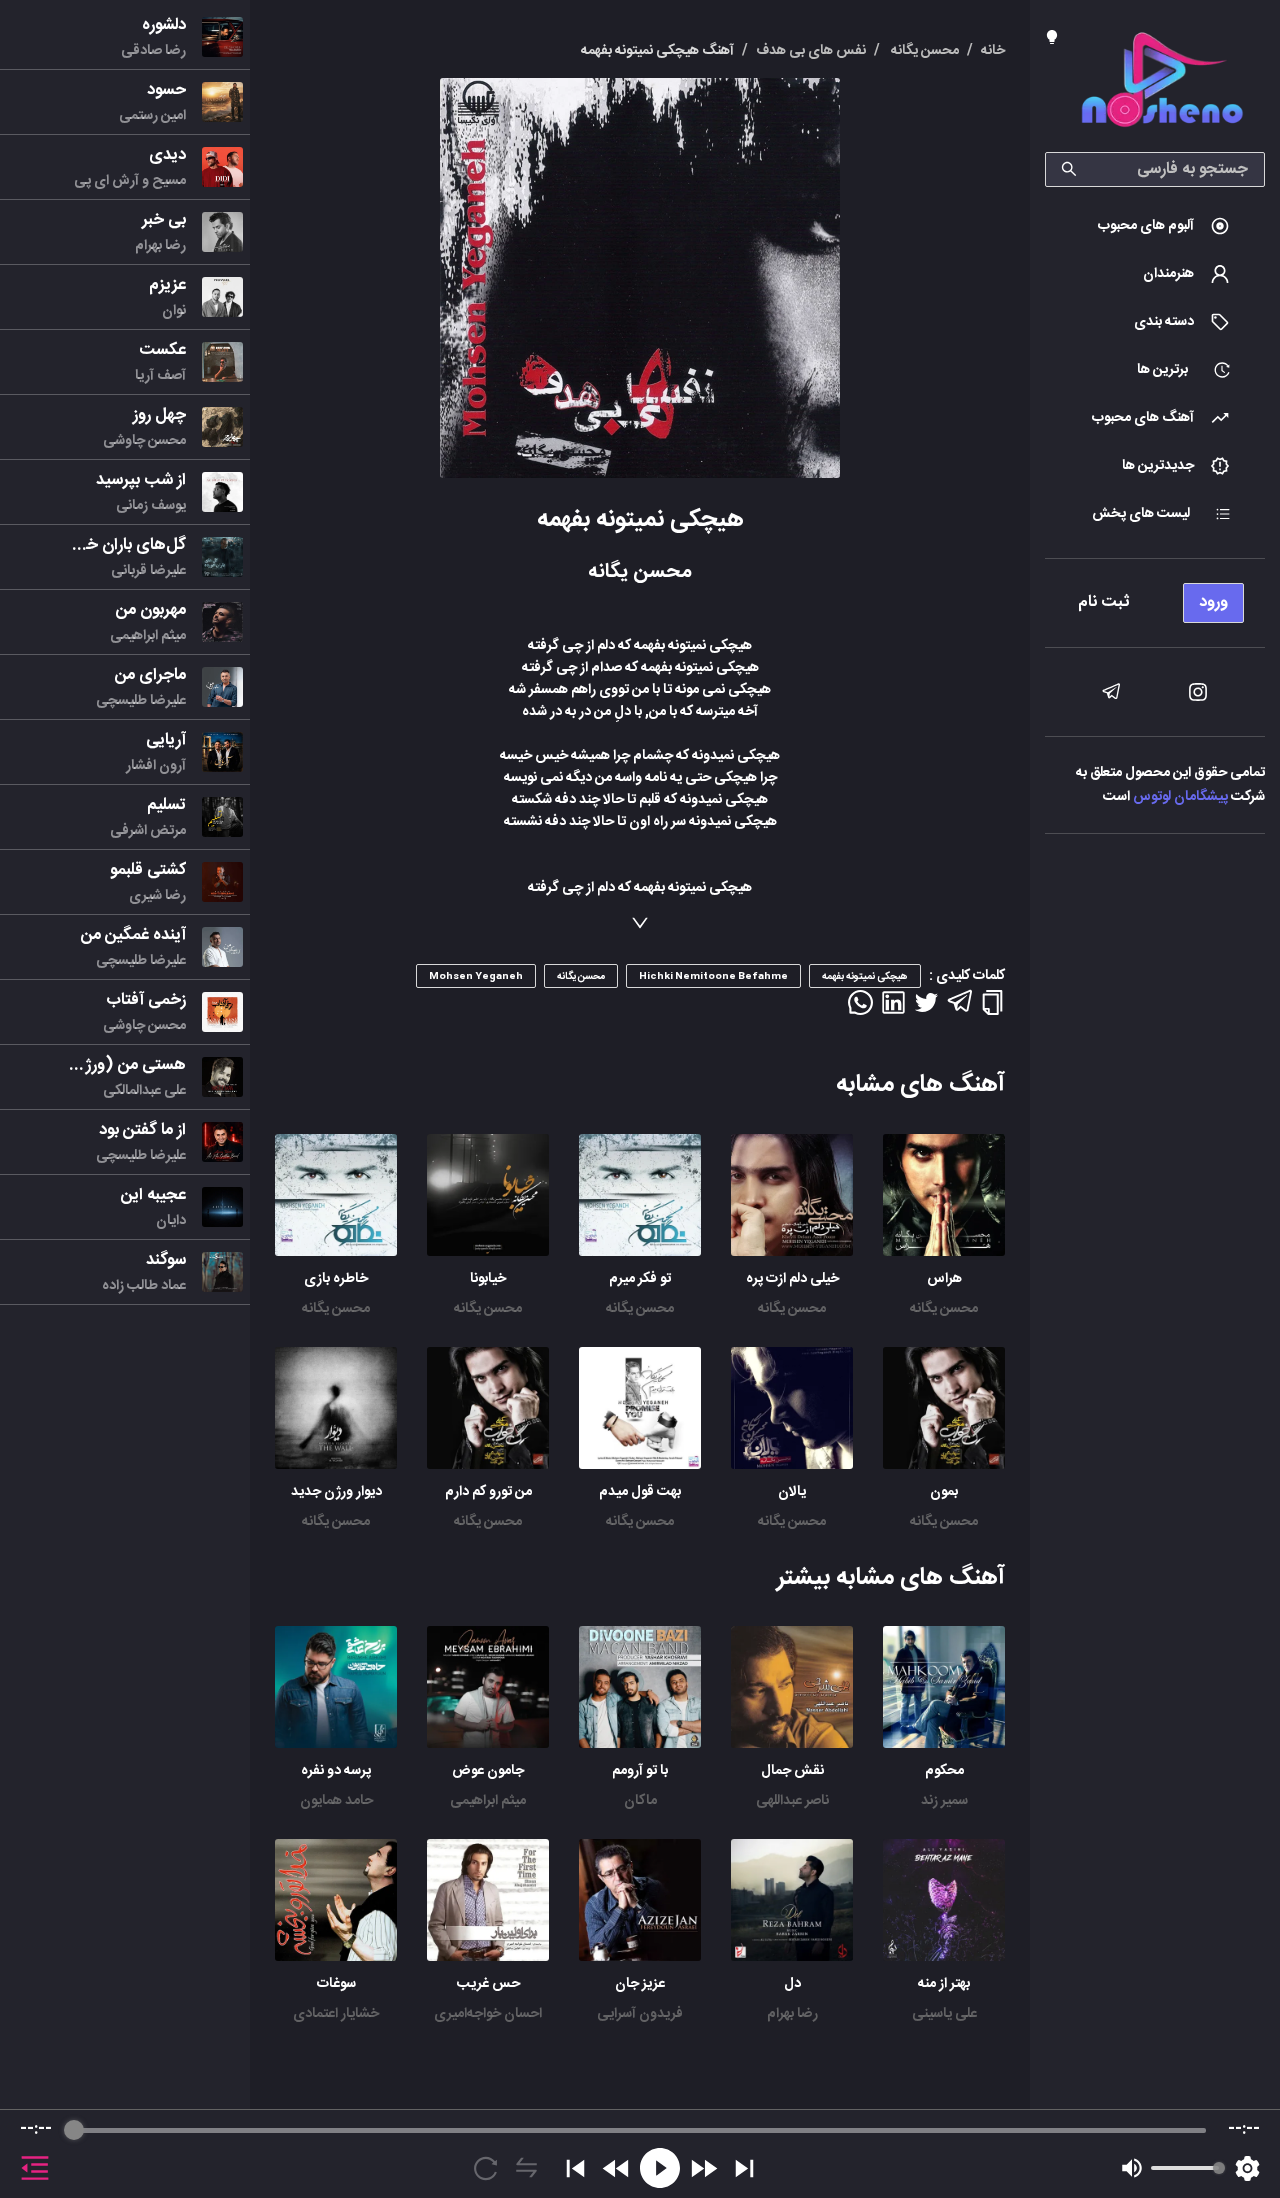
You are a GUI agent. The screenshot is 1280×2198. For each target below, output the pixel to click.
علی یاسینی (944, 2014)
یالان (792, 1492)
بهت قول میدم (640, 1492)
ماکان (640, 1801)
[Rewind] (616, 2168)
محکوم (944, 1771)
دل (792, 1984)
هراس (944, 1279)
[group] (640, 2154)
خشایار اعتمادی (336, 2014)
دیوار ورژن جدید (336, 1492)
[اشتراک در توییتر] (926, 1009)
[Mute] (1132, 2168)
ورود (1213, 602)
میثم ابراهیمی (488, 1801)
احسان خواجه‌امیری (488, 2014)
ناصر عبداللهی (792, 1801)
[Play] (660, 2168)
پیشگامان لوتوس (1180, 797)
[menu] (1155, 597)
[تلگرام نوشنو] (1111, 692)
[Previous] (575, 2168)
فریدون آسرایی (640, 2014)
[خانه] (1162, 83)
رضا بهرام (792, 2014)
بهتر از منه (944, 1984)
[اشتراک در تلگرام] (959, 1010)
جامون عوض (488, 1771)
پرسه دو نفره (336, 1771)
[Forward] (703, 2168)
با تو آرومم (640, 1771)
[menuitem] (1155, 226)
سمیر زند (944, 1801)
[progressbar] (639, 2130)
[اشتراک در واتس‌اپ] (860, 1009)
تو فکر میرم (640, 1279)
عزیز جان (640, 1984)
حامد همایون (336, 1801)
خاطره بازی (336, 1279)
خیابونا (488, 1279)
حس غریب (488, 1984)
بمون (944, 1492)
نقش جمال (792, 1771)
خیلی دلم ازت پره (792, 1279)
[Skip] (744, 2168)
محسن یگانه (944, 1309)
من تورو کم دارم (488, 1492)
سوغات (336, 1984)
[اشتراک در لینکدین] (893, 1009)
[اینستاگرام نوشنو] (1198, 692)
